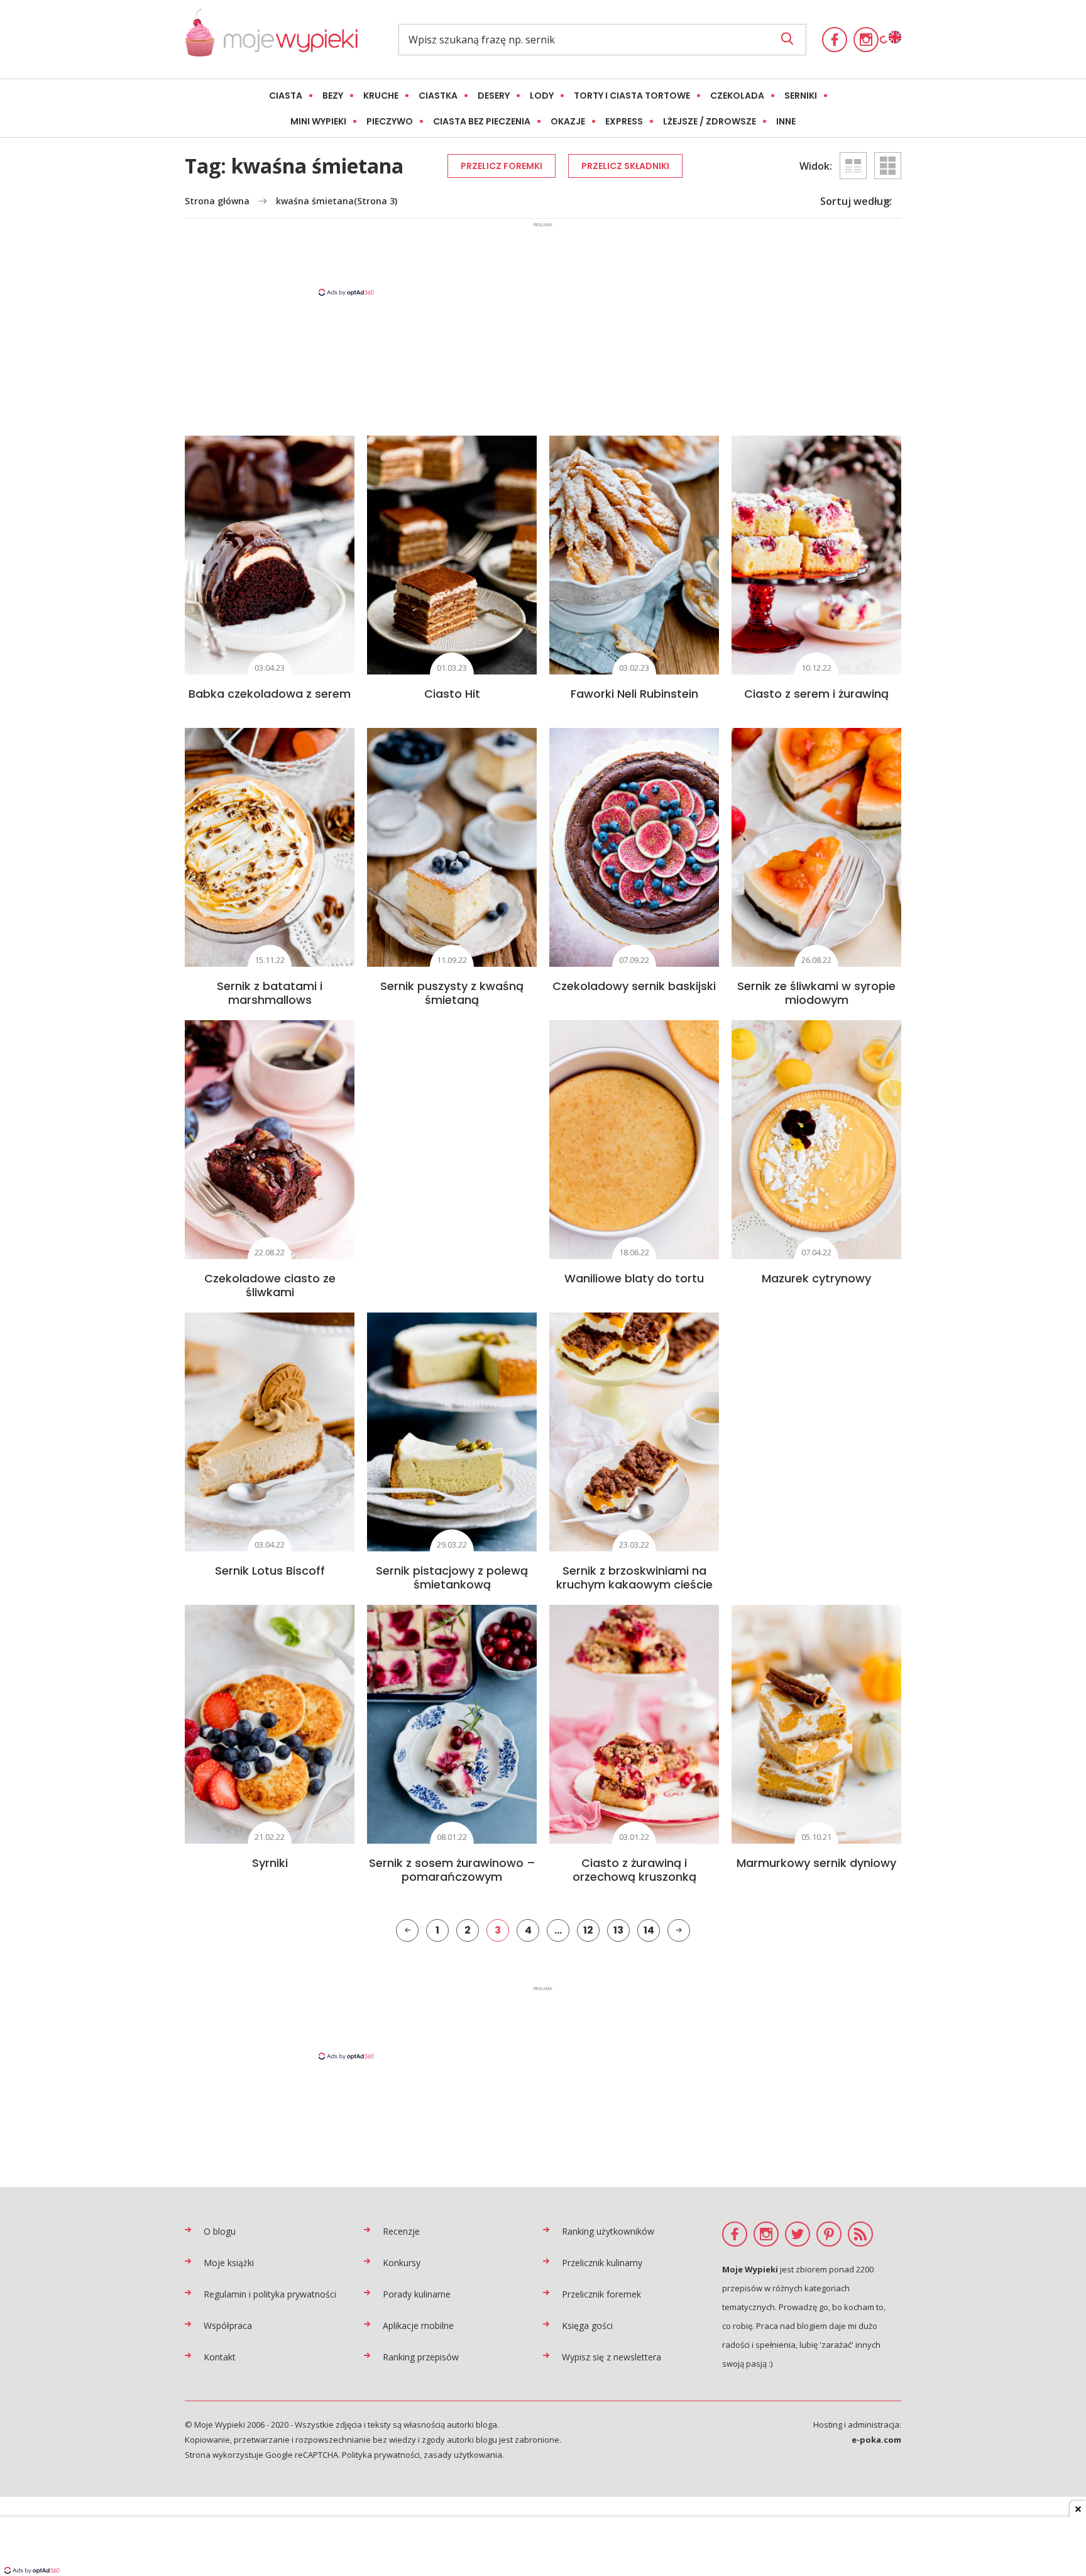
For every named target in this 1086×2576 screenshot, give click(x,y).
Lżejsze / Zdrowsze (710, 121)
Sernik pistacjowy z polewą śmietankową (452, 1577)
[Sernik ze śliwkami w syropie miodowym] (816, 847)
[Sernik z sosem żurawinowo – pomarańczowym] (452, 1724)
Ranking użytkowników (608, 2231)
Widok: (816, 166)
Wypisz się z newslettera (612, 2357)
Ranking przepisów (421, 2357)
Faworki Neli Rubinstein (634, 694)
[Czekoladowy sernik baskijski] (634, 847)
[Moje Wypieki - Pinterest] (829, 2234)
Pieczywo (390, 121)
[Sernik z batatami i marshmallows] (270, 847)
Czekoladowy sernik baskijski (634, 986)
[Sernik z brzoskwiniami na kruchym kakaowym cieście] (634, 1432)
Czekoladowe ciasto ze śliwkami (270, 1285)
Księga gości (587, 2326)
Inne (786, 121)
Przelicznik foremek (601, 2294)
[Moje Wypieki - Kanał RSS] (860, 2234)
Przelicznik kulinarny (602, 2263)
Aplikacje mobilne (418, 2326)
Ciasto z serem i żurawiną (816, 694)
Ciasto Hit (452, 694)
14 (649, 1930)
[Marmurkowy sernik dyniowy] (816, 1724)
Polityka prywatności (381, 2455)
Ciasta (286, 96)
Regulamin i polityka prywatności (270, 2294)
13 (618, 1930)
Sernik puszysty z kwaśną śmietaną (452, 993)
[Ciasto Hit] (452, 555)
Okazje (568, 121)
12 (588, 1930)
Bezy (333, 96)
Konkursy (402, 2263)
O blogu (220, 2231)
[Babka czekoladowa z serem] (270, 555)
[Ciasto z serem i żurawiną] (816, 555)
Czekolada (737, 96)
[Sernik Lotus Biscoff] (270, 1432)
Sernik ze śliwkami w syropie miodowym (816, 993)
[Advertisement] (543, 258)
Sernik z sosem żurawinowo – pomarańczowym (452, 1870)
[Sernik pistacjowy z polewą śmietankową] (452, 1432)
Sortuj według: (856, 201)
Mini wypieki (318, 121)
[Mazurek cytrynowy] (816, 1140)
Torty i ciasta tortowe (632, 96)
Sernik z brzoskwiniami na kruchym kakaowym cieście (634, 1577)
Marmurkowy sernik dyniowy (816, 1863)
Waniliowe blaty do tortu (634, 1278)
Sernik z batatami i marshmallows (270, 993)
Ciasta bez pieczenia (482, 121)
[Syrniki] (270, 1724)
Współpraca (228, 2326)
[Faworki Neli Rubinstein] (634, 555)
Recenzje (401, 2231)
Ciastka (438, 96)
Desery (494, 96)
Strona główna (217, 201)
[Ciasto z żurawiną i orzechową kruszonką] (634, 1724)
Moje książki (229, 2263)
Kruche (381, 96)
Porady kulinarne (417, 2294)
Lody (542, 96)
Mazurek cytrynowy (816, 1278)
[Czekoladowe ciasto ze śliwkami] (270, 1140)
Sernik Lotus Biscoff (270, 1571)
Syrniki (270, 1863)
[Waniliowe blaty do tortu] (634, 1140)
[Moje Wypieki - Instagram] (866, 40)
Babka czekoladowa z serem (270, 694)
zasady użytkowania (463, 2455)
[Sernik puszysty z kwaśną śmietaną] (452, 847)
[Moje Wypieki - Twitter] (798, 2234)
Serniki (801, 96)
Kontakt (220, 2357)
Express (624, 121)
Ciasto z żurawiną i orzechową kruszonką (634, 1870)
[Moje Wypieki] (271, 39)
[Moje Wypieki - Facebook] (835, 40)
